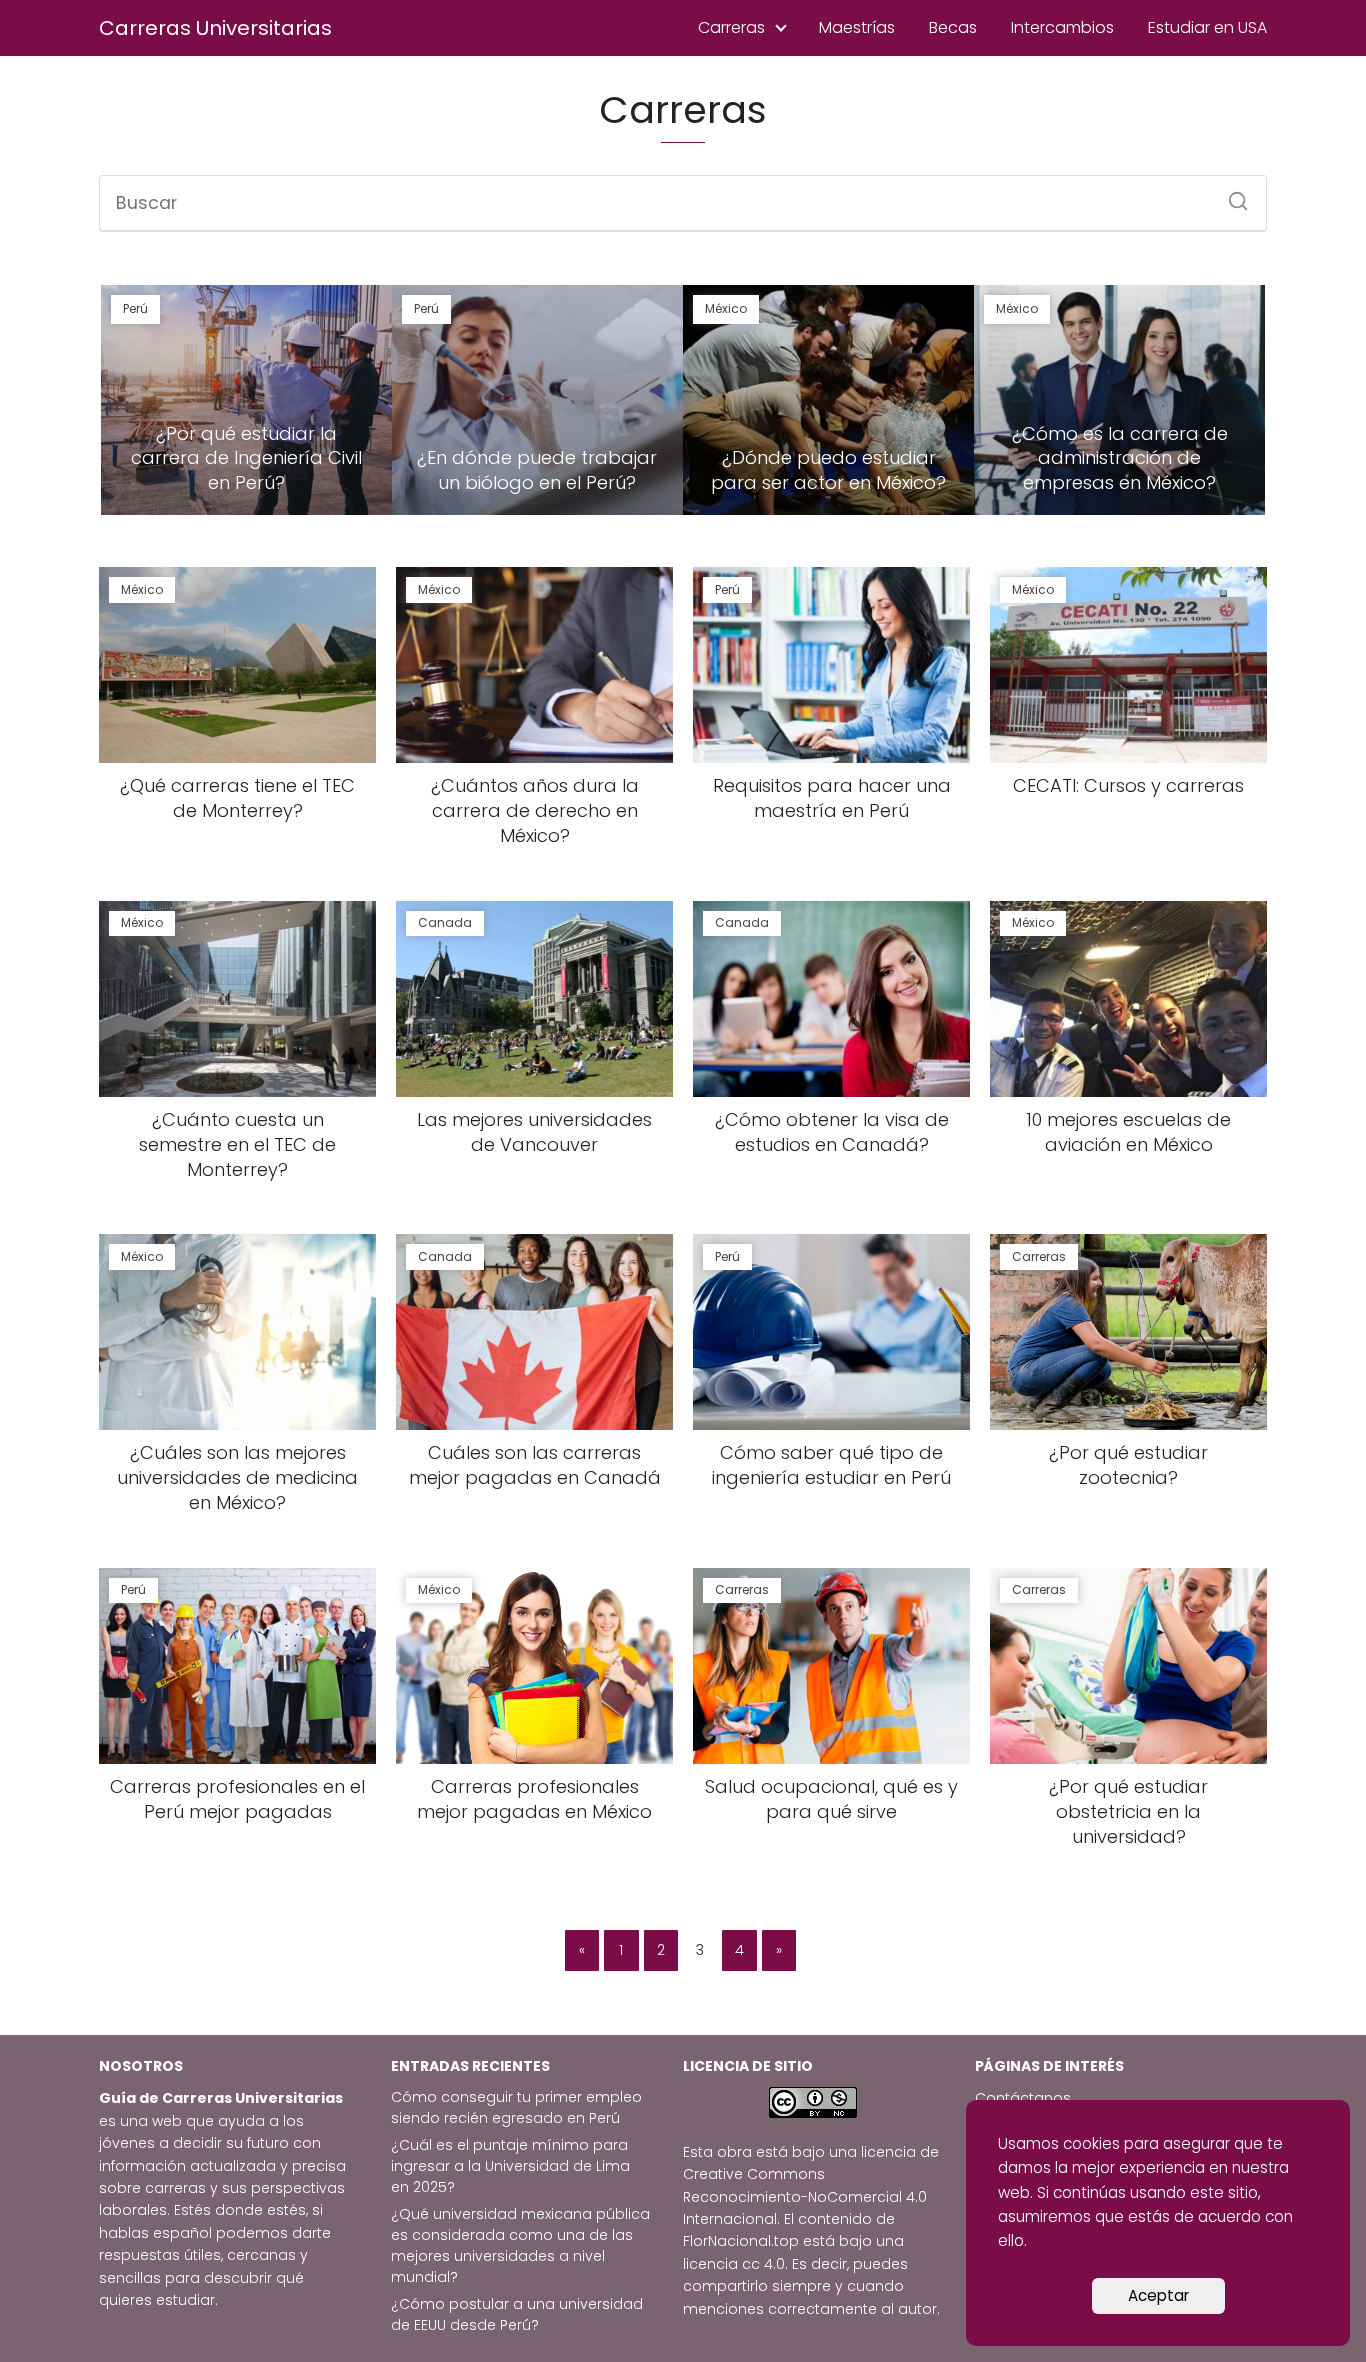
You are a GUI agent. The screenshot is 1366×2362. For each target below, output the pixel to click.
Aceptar (1158, 2295)
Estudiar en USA (1207, 27)
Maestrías (857, 27)
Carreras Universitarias (215, 28)
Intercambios (1062, 27)
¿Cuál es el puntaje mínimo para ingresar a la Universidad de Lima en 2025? (510, 2166)
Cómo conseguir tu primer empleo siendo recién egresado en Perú (516, 2107)
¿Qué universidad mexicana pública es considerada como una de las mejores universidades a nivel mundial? (520, 2245)
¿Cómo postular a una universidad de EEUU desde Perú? (517, 2314)
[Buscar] (1231, 195)
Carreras (731, 27)
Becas (953, 27)
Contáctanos (1023, 2098)
